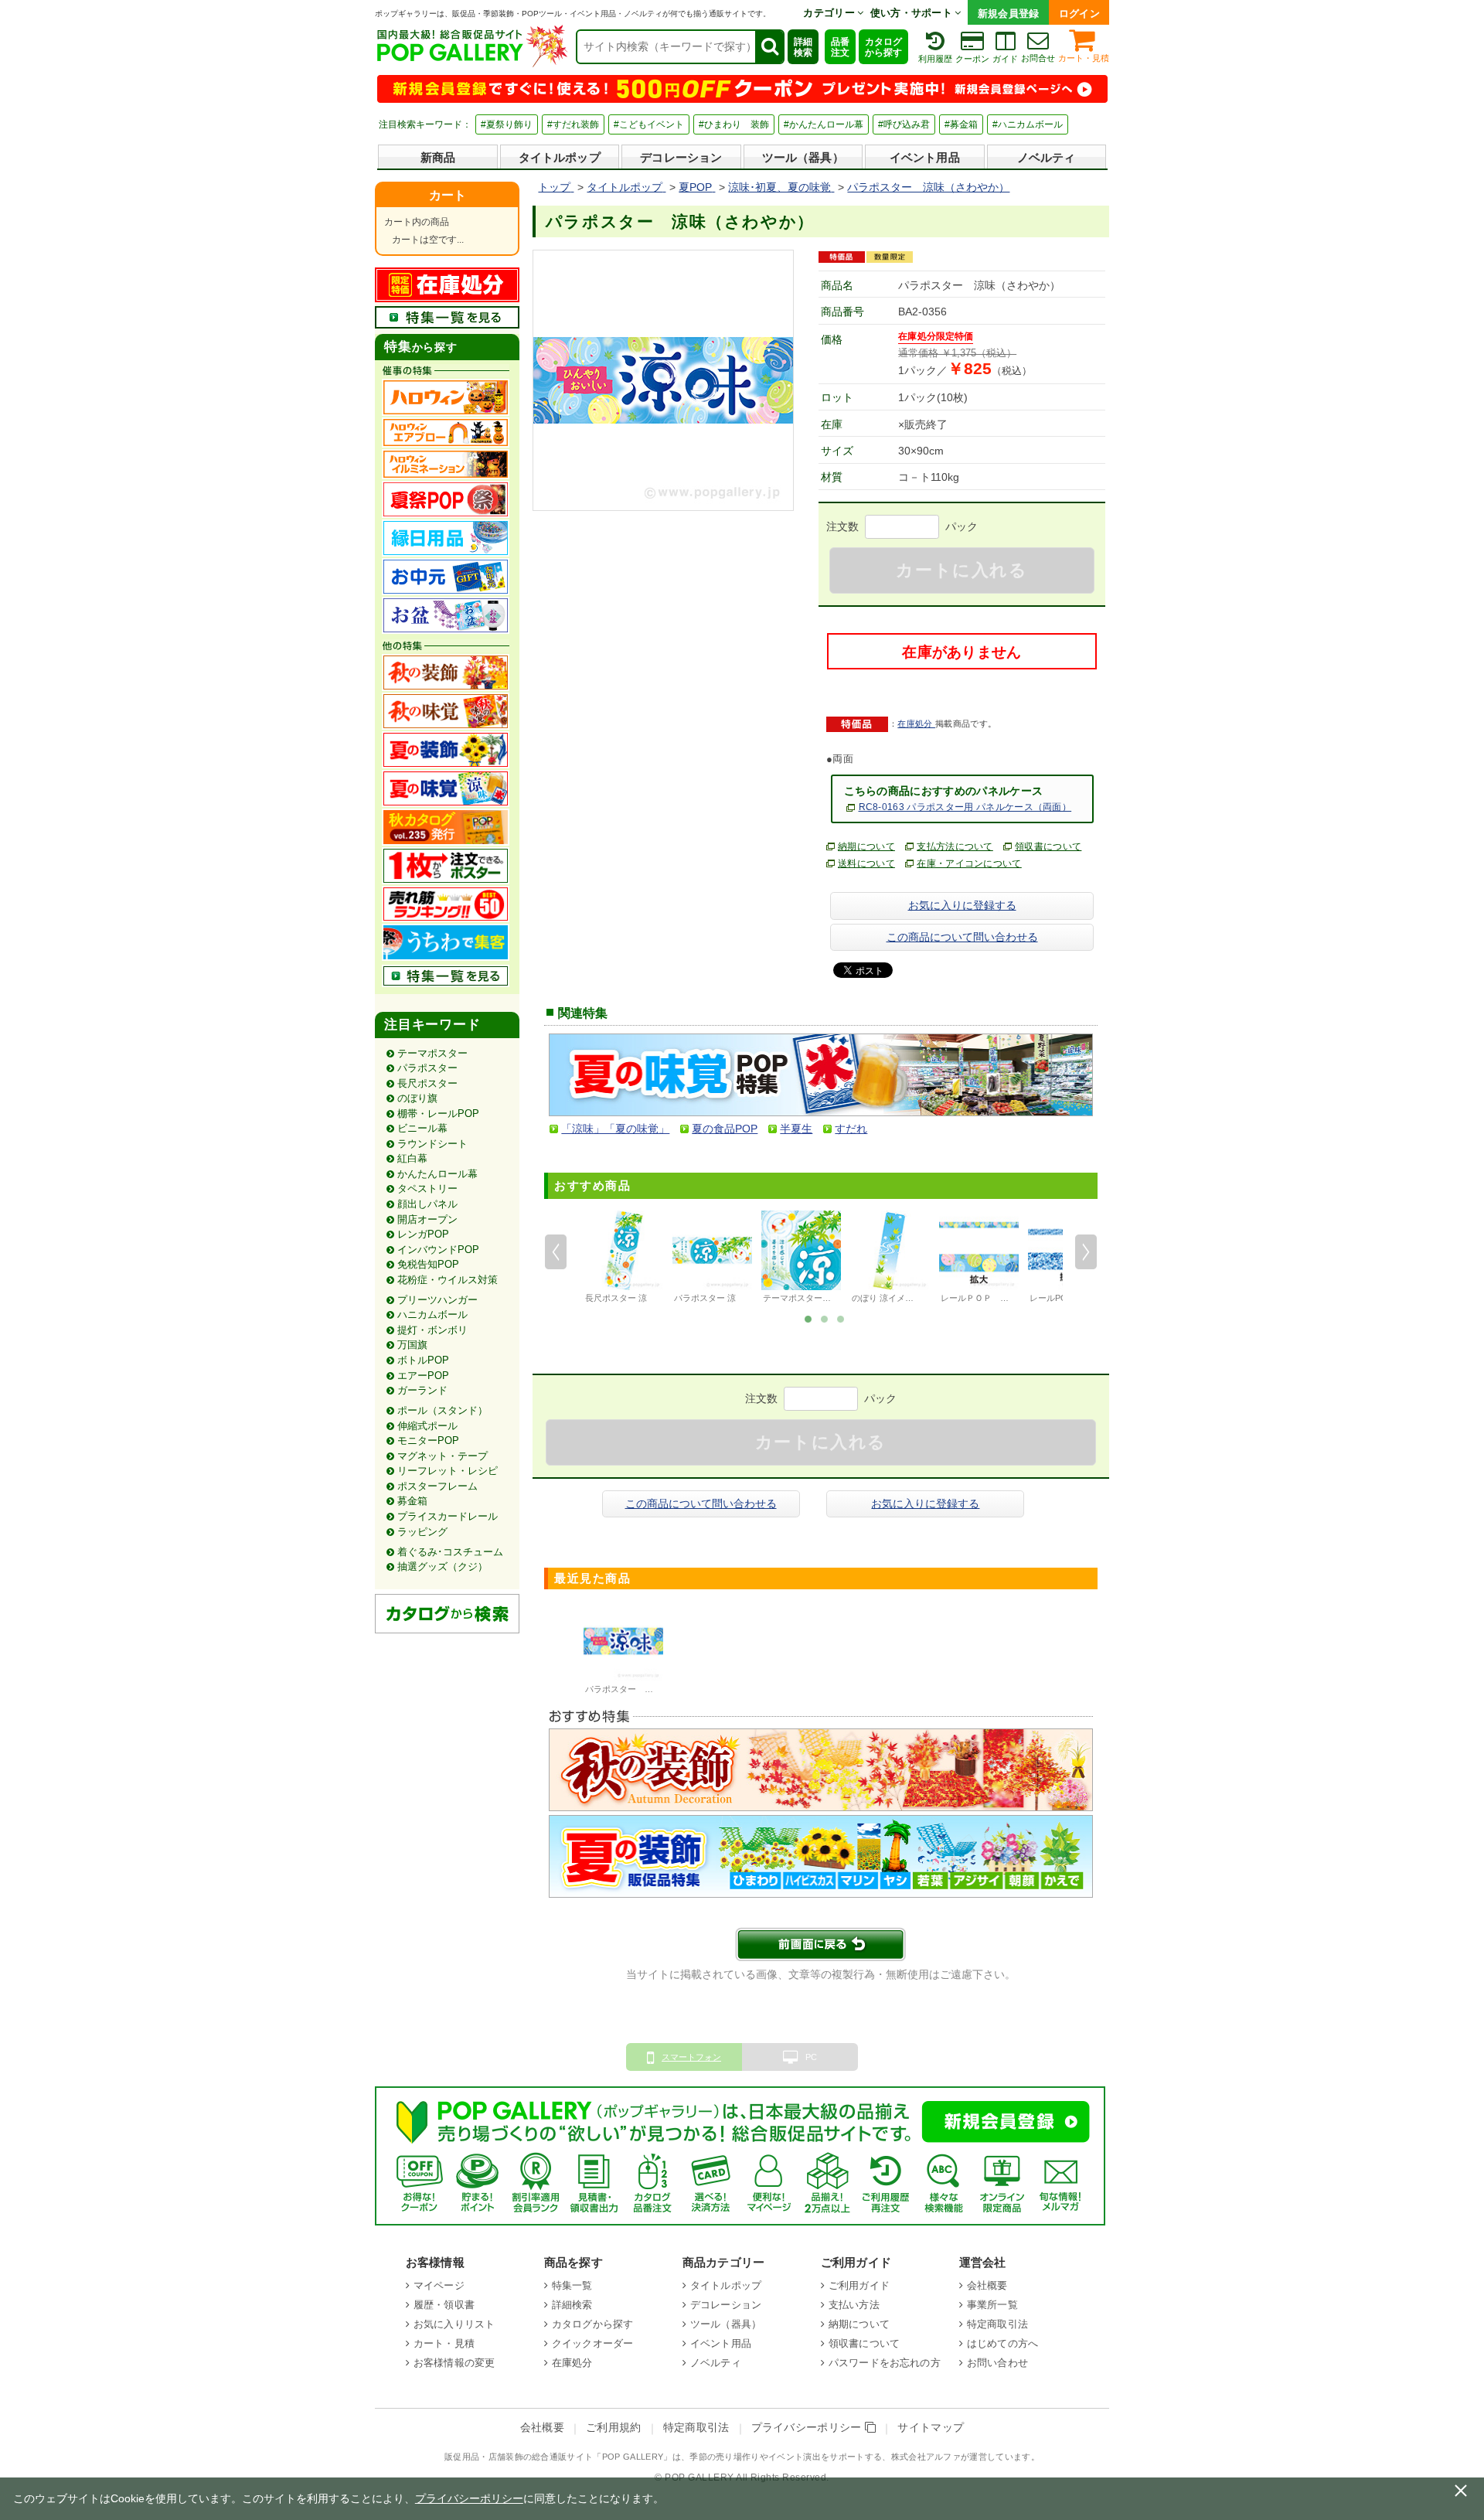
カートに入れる (962, 570)
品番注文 (840, 47)
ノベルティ (1047, 157)
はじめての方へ (1002, 2343)
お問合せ (1038, 58)
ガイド (1005, 59)
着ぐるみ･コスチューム (450, 1552)
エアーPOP (423, 1376)
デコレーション (681, 157)
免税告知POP (428, 1264)
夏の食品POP (725, 1129)
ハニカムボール (432, 1314)
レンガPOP (423, 1234)
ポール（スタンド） (442, 1410)
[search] (769, 47)
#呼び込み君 (904, 124)
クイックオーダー (592, 2343)
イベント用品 (925, 157)
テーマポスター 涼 (798, 1298)
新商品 (438, 157)
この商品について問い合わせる (962, 937)
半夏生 (796, 1129)
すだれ (851, 1129)
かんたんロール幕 (437, 1174)
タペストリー (427, 1188)
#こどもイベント (649, 124)
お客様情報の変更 (454, 2363)
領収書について (1048, 846)
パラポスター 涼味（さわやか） (649, 1689)
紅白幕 (412, 1158)
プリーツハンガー (437, 1300)
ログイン (1079, 14)
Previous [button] (556, 1252)
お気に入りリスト (454, 2324)
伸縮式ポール (427, 1426)
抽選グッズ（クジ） (442, 1566)
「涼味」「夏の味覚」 (615, 1129)
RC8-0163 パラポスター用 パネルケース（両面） (965, 807)
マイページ (439, 2285)
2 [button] (825, 1318)
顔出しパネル (427, 1204)
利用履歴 (935, 59)
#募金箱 (961, 124)
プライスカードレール (448, 1516)
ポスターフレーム (437, 1486)
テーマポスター (432, 1053)
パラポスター (427, 1068)
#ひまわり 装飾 (734, 124)
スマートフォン (691, 2057)
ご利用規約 (614, 2428)
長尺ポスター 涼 (616, 1298)
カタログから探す (883, 47)
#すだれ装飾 (573, 124)
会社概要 (987, 2285)
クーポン (972, 59)
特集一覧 (572, 2285)
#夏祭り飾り (507, 124)
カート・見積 (1084, 58)
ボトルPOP (423, 1360)
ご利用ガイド (859, 2285)
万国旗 (412, 1345)
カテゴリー (830, 13)
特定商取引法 (997, 2324)
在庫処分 (916, 724)
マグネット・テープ (442, 1456)
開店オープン (427, 1219)
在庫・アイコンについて (969, 863)
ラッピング (422, 1532)
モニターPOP (428, 1440)
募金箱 (412, 1501)
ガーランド (422, 1390)
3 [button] (841, 1318)
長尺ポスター (427, 1083)
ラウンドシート (432, 1144)
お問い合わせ (997, 2363)
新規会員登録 (1009, 14)
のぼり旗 (417, 1098)
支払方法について (955, 846)
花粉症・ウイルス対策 (448, 1280)
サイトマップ (931, 2428)
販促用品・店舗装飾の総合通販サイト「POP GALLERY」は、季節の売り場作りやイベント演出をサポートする (663, 2457)
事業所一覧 (992, 2305)
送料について (866, 863)
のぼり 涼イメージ (887, 1298)
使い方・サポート (913, 13)
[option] (623, 1259)
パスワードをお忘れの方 (885, 2363)
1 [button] (808, 1318)
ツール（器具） (803, 157)
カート (448, 195)
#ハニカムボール (1028, 124)
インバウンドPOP (438, 1250)
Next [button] (1086, 1252)
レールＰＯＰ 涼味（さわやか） (1004, 1298)
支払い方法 (854, 2305)
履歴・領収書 (444, 2305)
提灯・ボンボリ (432, 1330)
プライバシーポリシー (808, 2428)
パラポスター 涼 (705, 1298)
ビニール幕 (422, 1128)
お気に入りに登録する (962, 905)
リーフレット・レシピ (448, 1471)
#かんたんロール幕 (824, 124)
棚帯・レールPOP (438, 1114)
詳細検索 (803, 47)
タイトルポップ (560, 157)
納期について (866, 846)
